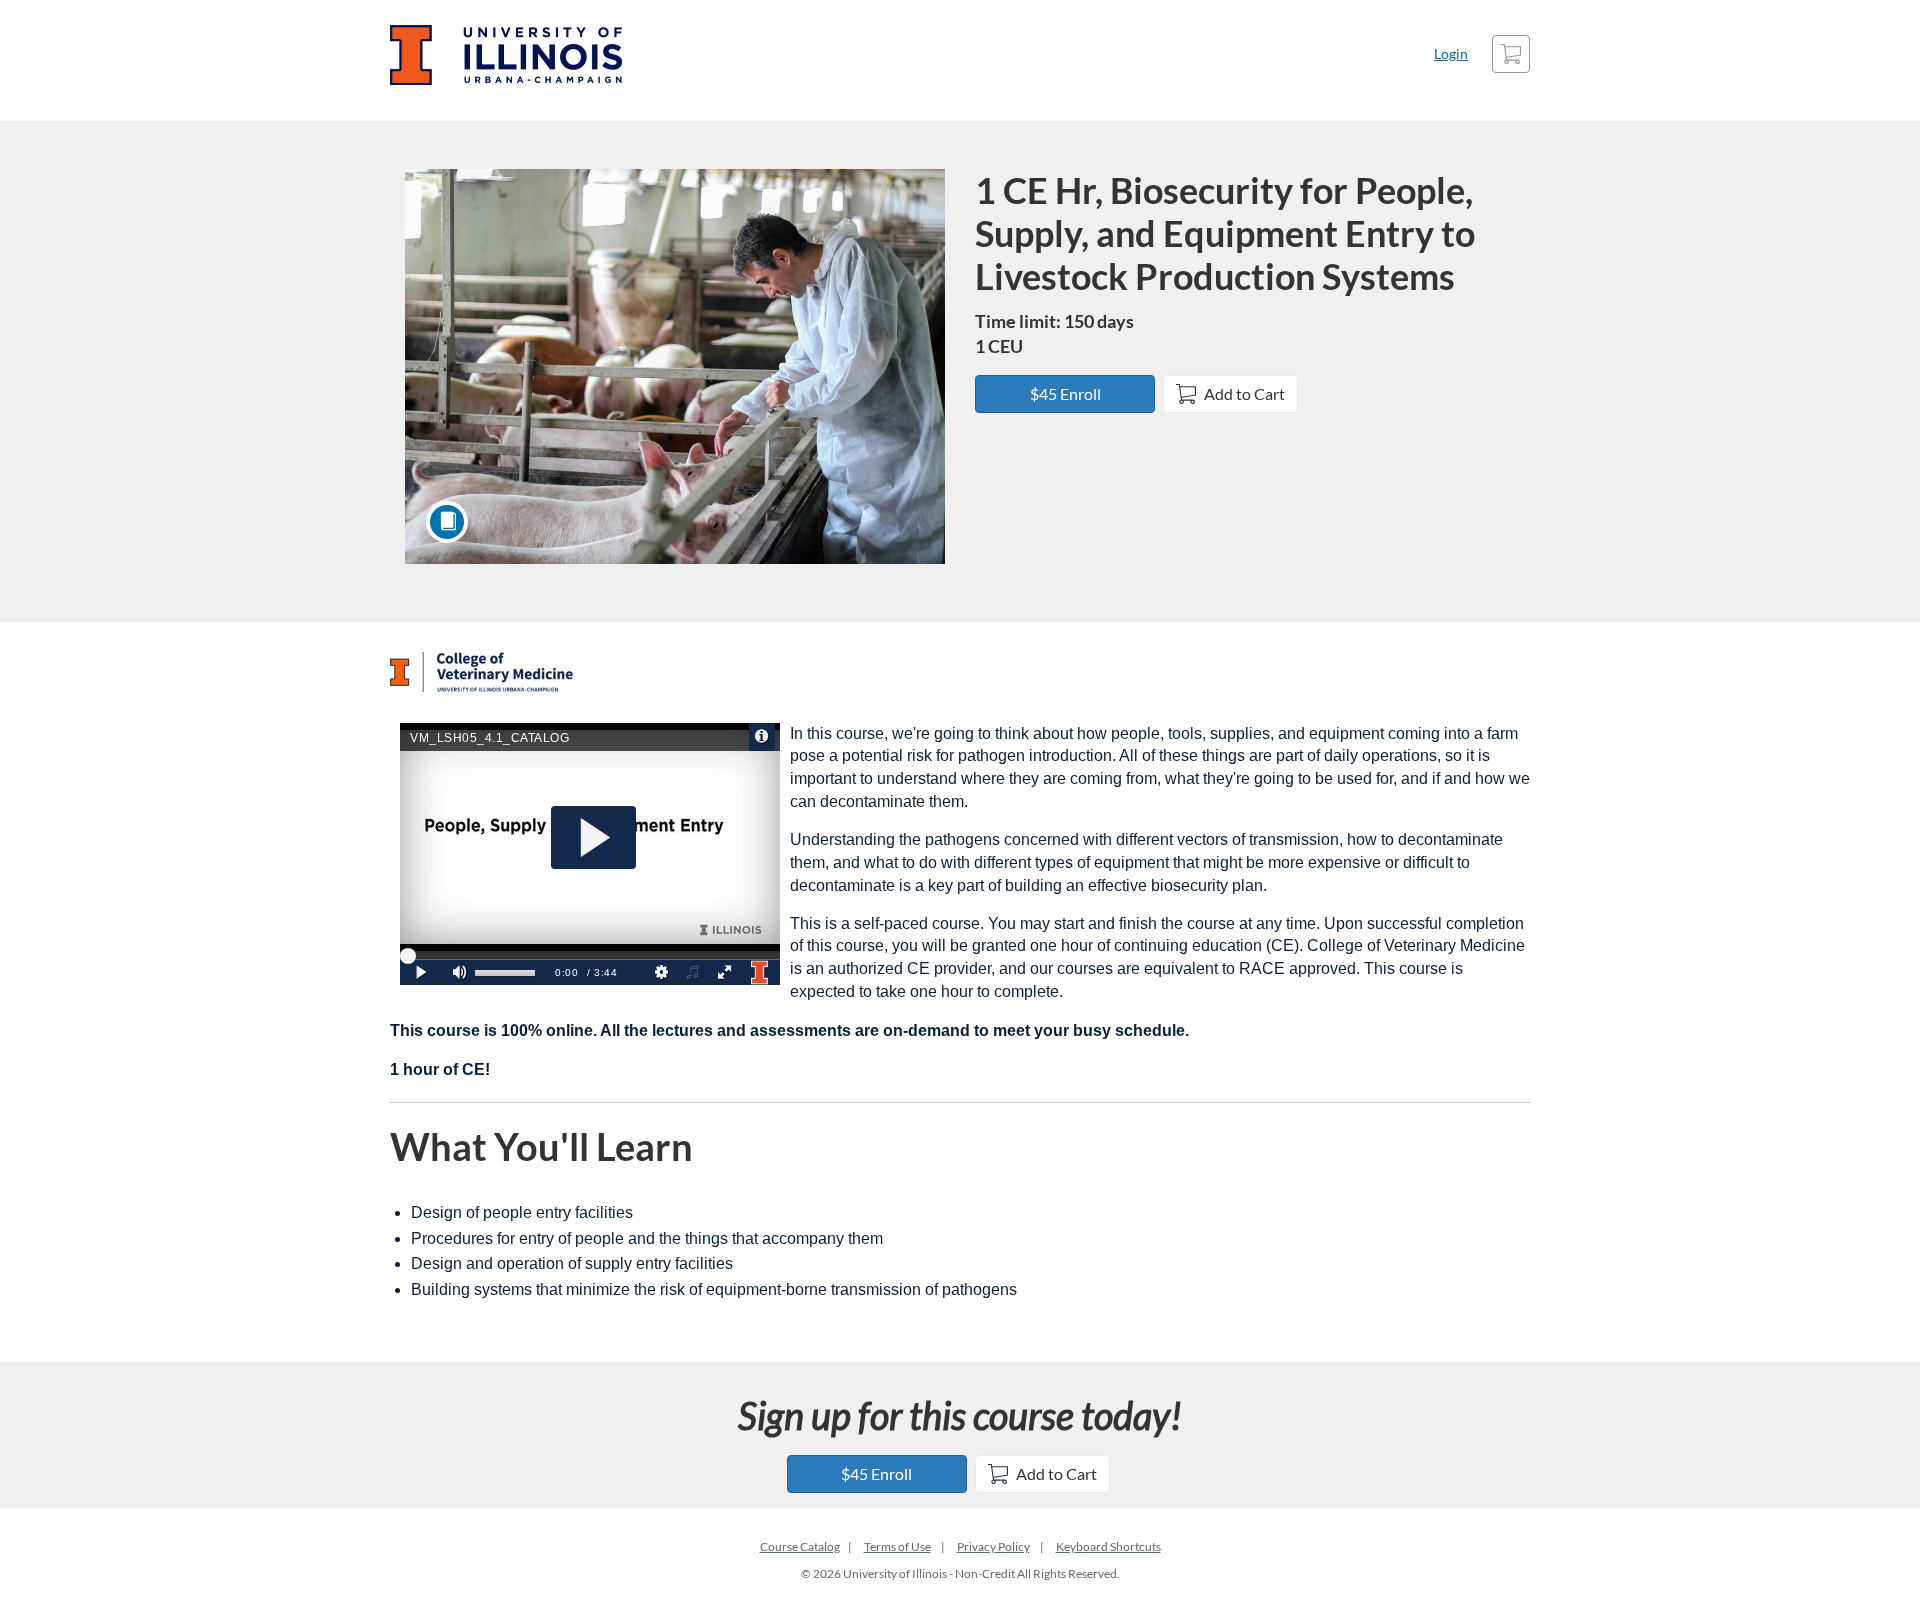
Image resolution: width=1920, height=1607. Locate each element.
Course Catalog (800, 1546)
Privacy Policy (993, 1546)
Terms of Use (897, 1546)
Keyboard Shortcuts (1108, 1546)
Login (1451, 53)
